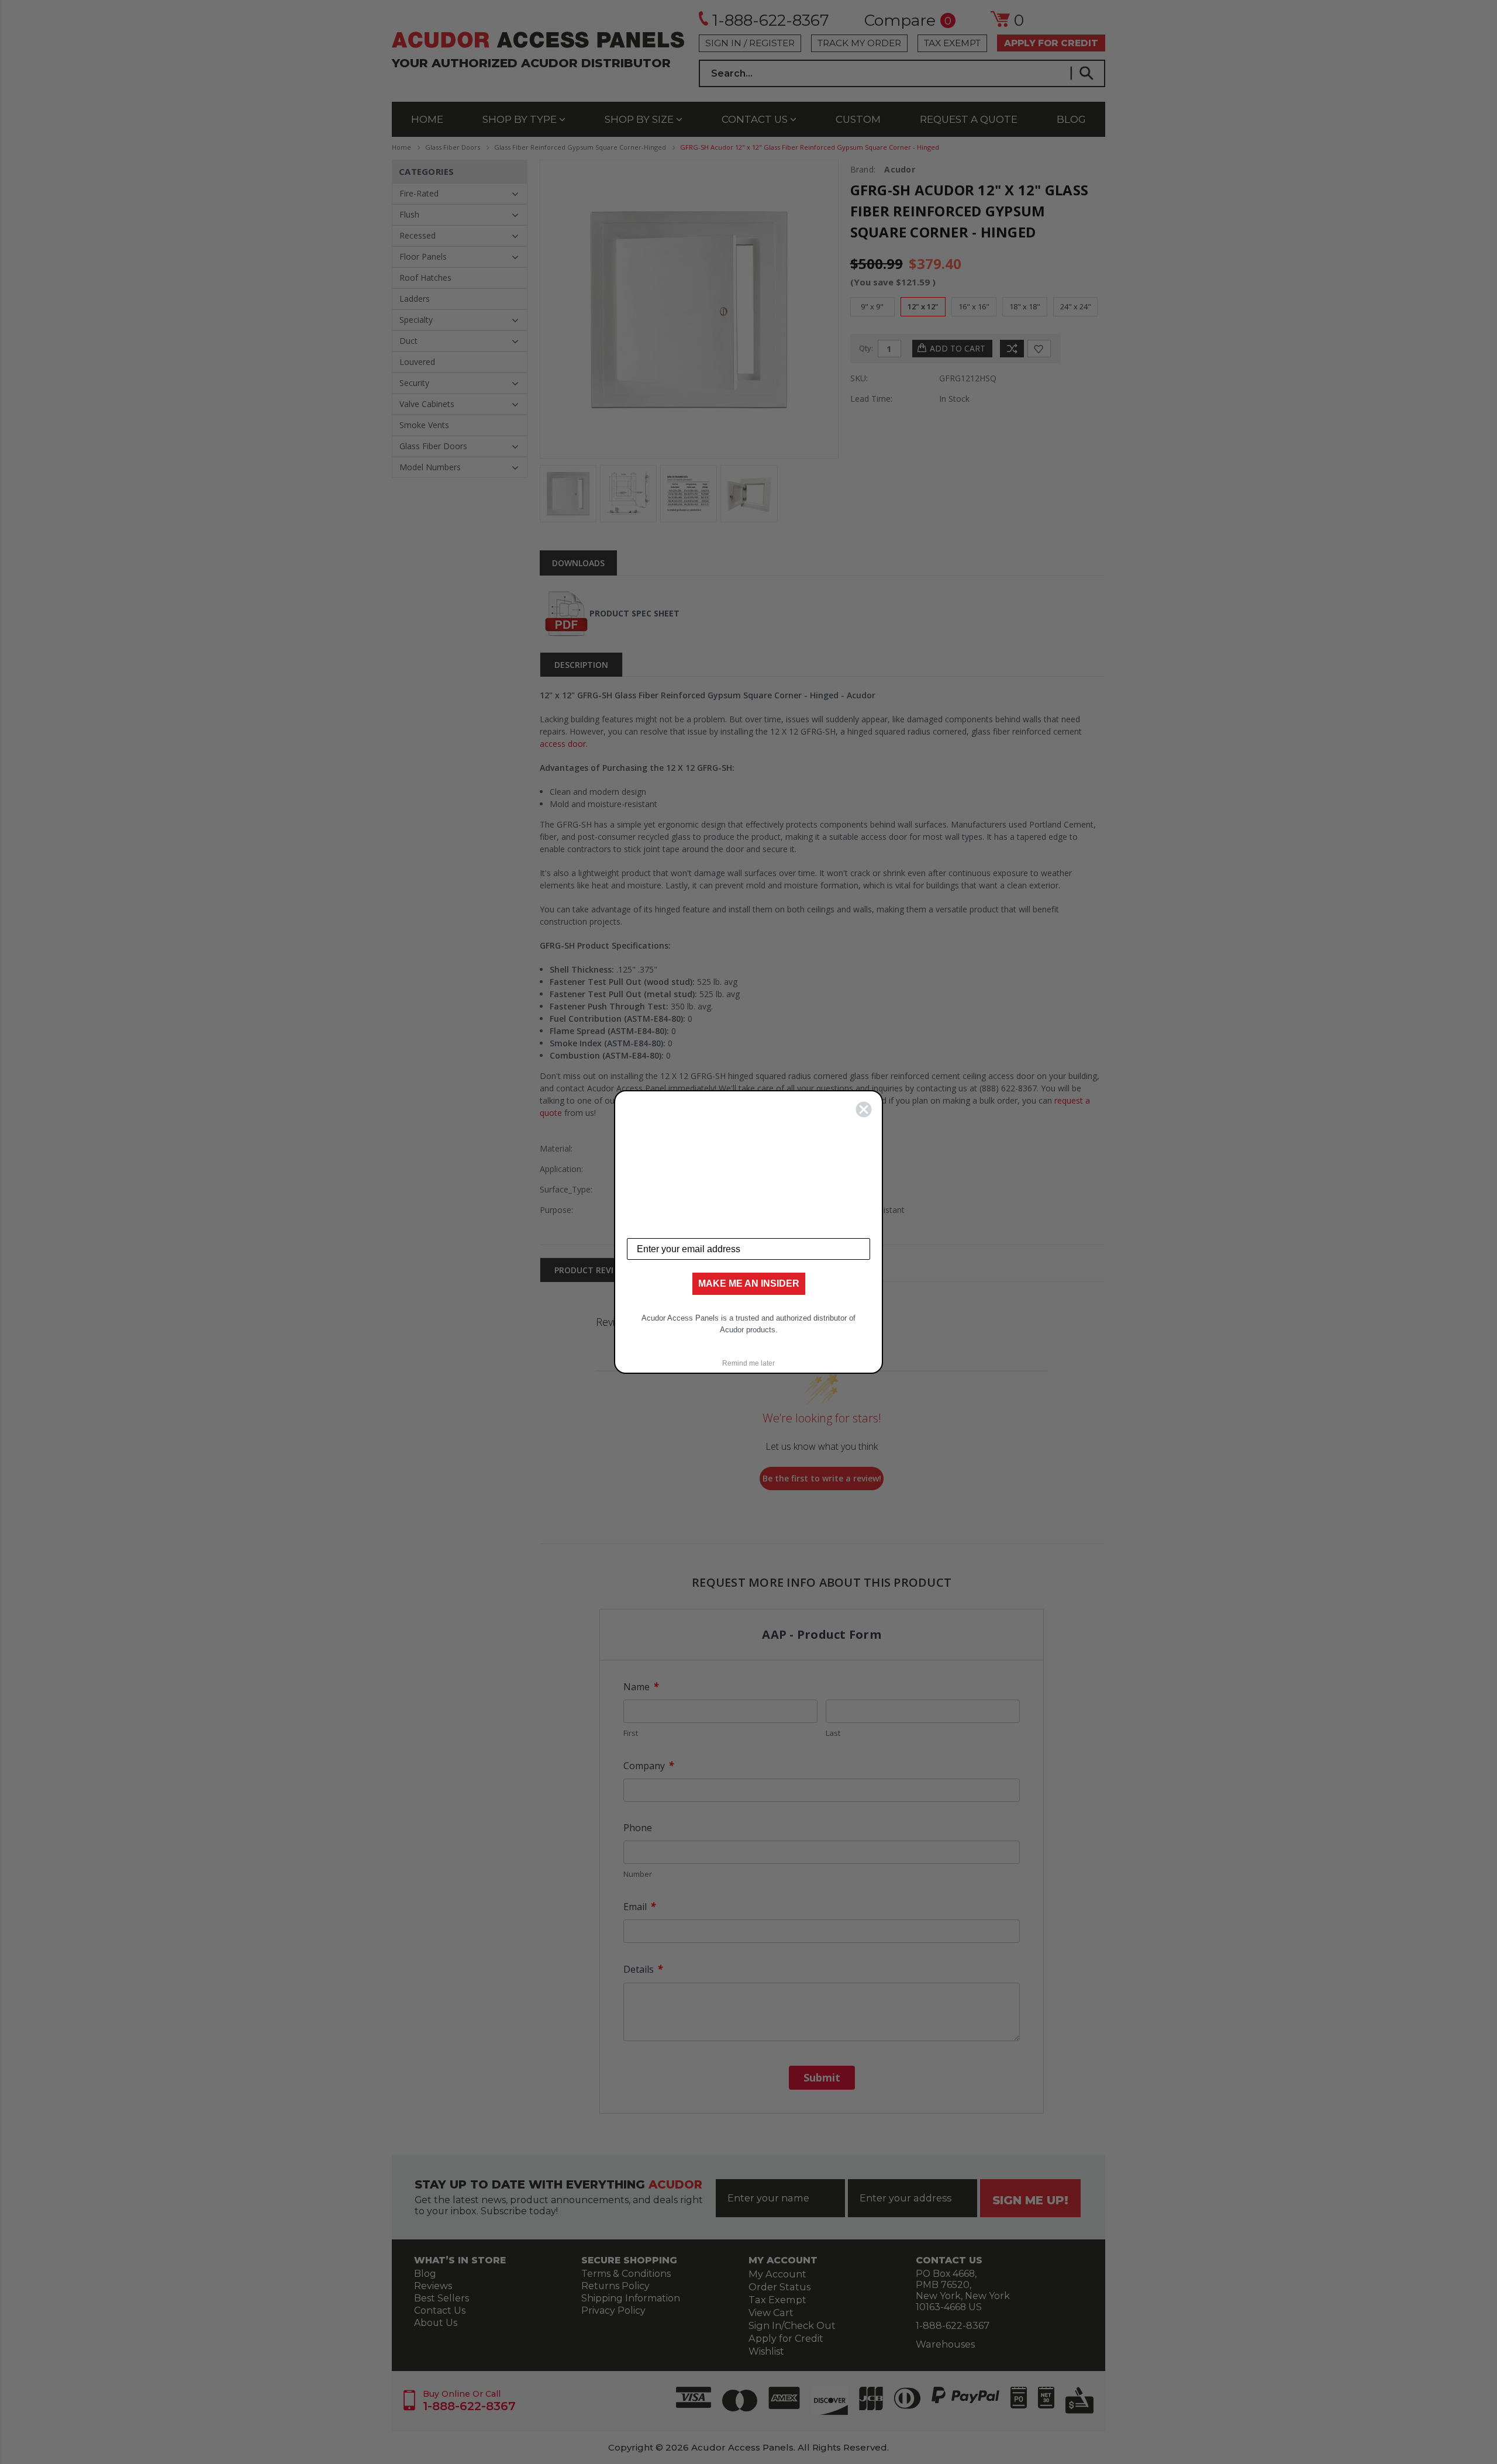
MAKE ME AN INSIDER (749, 1283)
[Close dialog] (864, 1109)
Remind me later (748, 1363)
